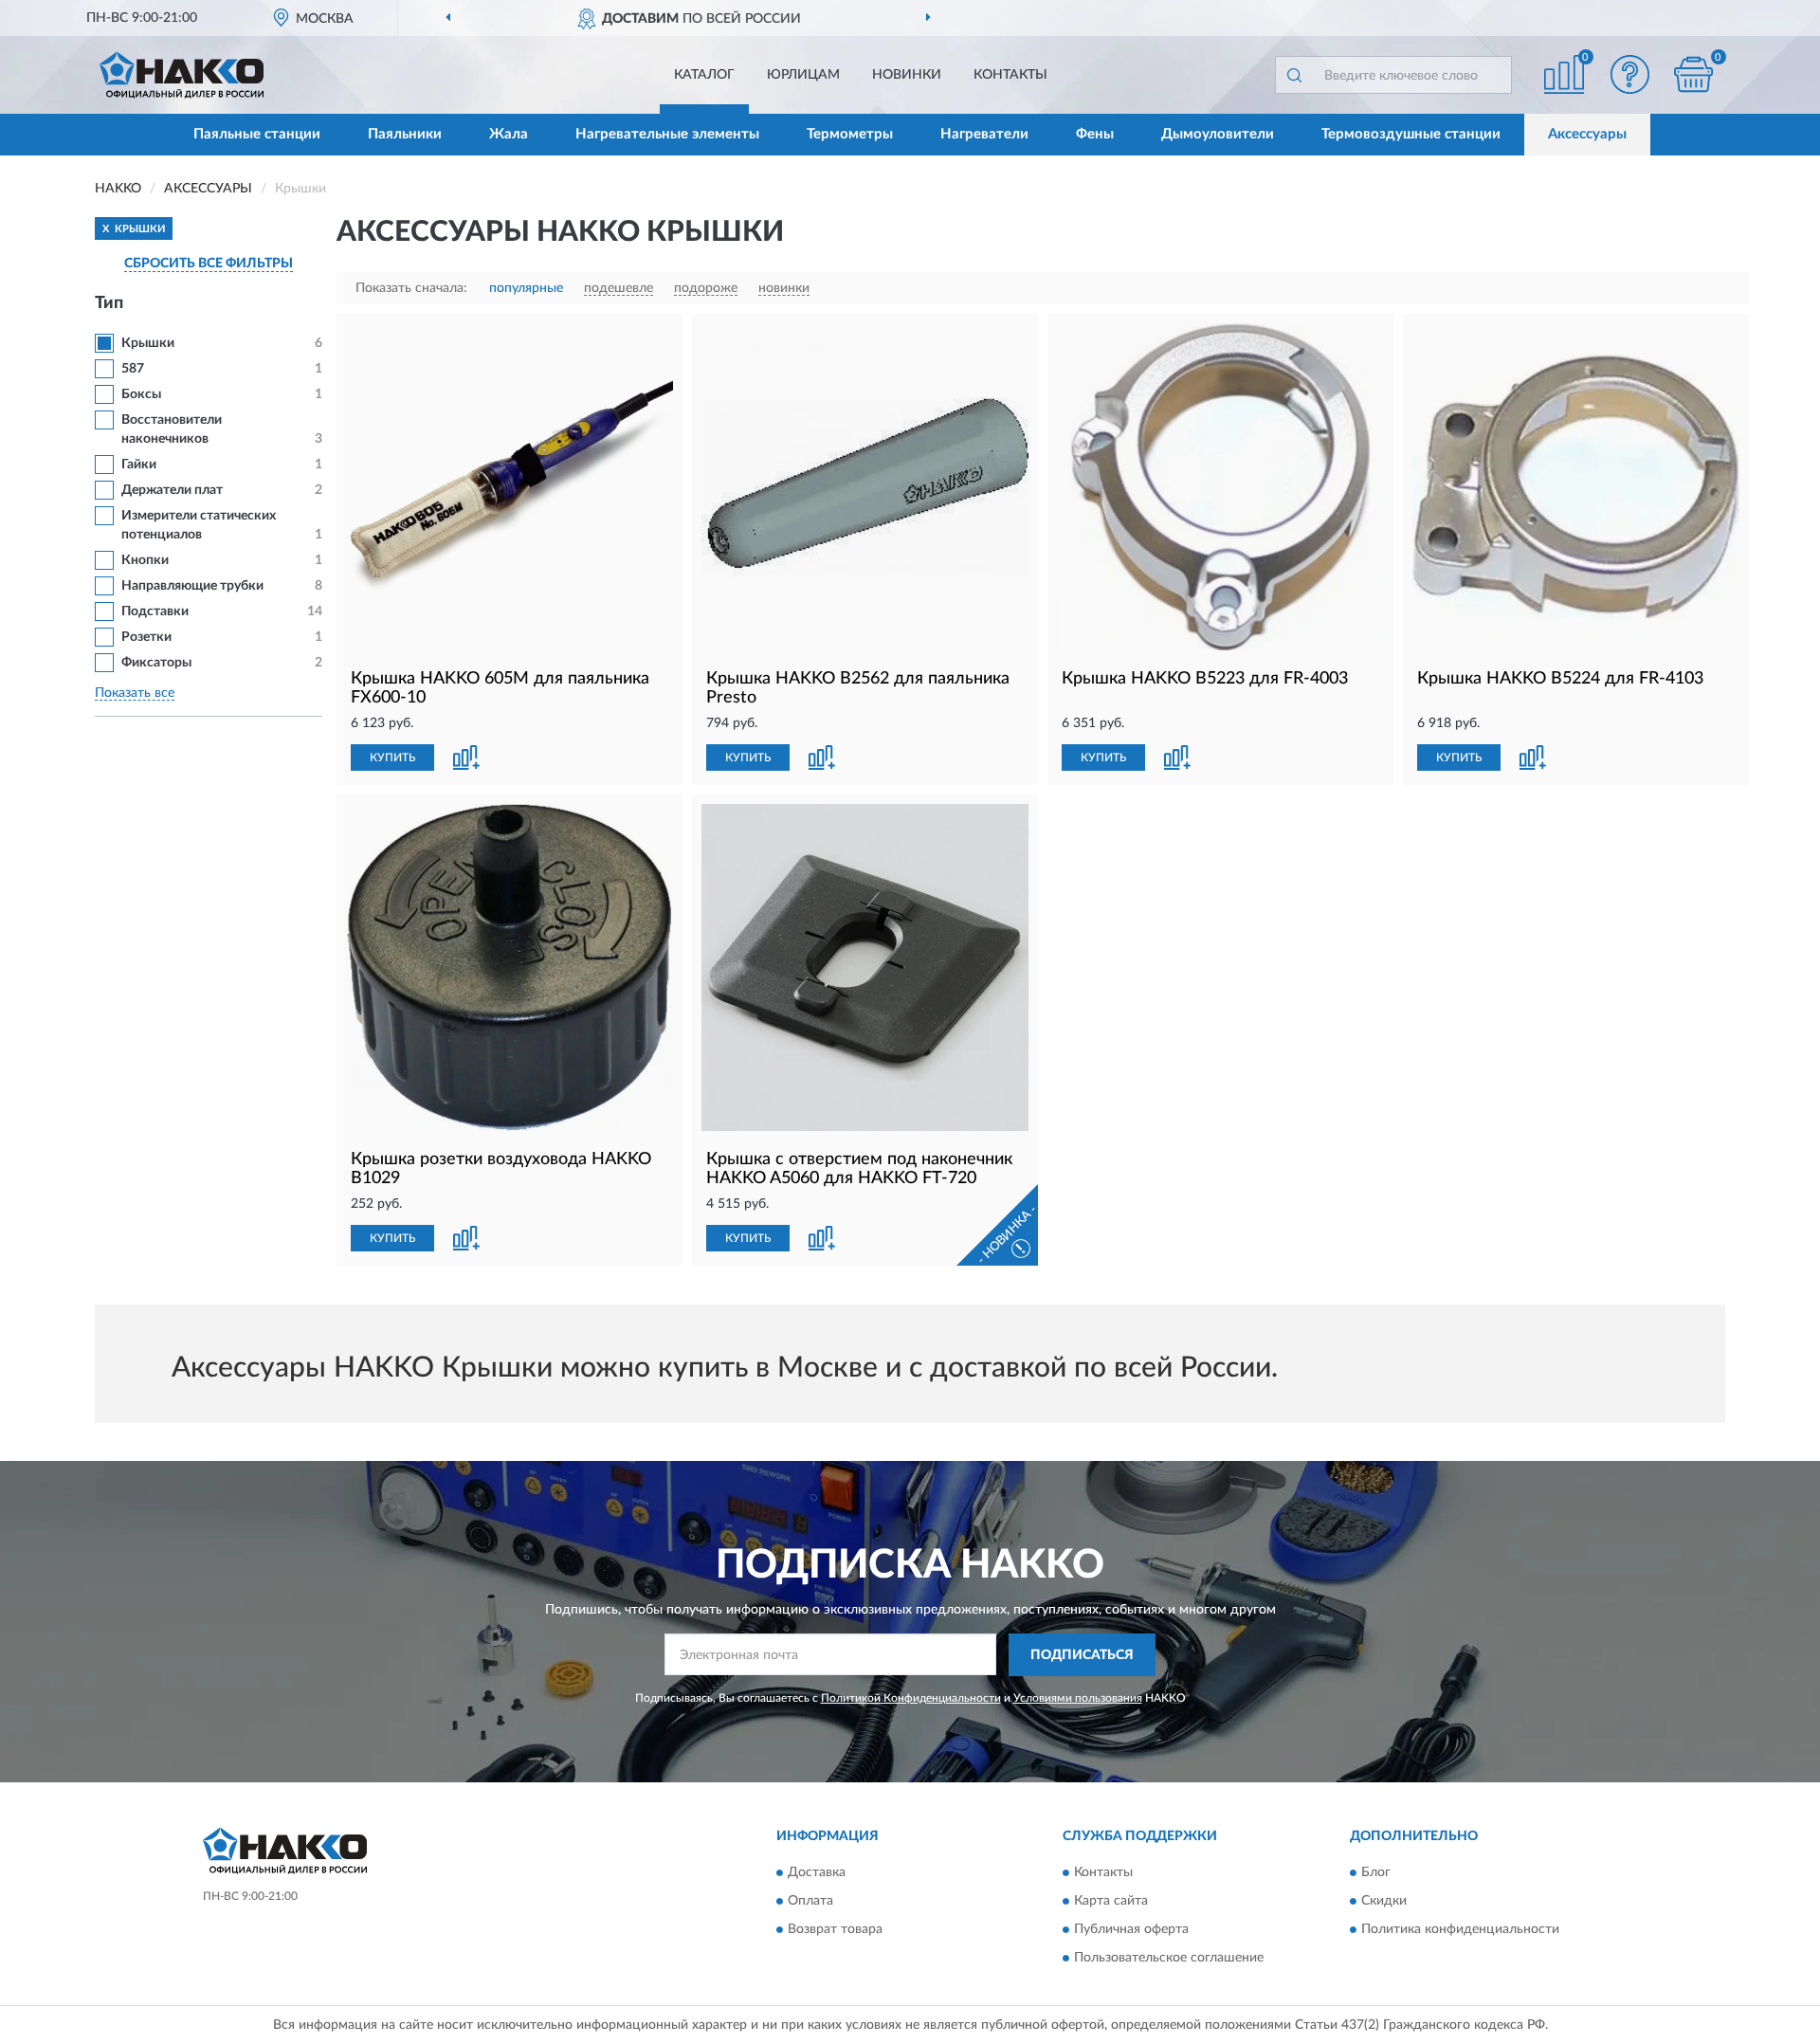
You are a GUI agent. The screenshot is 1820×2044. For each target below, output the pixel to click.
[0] (1694, 74)
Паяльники (405, 134)
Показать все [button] (135, 693)
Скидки (1384, 1902)
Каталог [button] (704, 75)
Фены (1095, 134)
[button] (1630, 74)
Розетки (146, 637)
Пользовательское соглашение (1169, 1959)
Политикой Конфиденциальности (911, 1698)
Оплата (810, 1902)
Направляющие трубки (192, 586)
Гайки (139, 465)
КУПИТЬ (392, 757)
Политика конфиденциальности (1460, 1930)
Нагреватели (984, 134)
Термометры (850, 134)
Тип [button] (109, 303)
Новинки (907, 75)
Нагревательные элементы (667, 134)
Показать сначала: (411, 288)
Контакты (1010, 75)
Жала (509, 134)
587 (133, 369)
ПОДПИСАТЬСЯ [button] (1082, 1655)
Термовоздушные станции (1411, 134)
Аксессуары (1587, 134)
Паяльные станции (257, 134)
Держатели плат (172, 490)
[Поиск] (1294, 75)
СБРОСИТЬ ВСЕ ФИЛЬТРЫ (209, 264)
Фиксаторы (156, 663)
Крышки (148, 343)
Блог (1376, 1873)
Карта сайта (1111, 1902)
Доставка (817, 1873)
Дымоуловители (1218, 134)
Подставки (155, 611)
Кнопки (145, 560)
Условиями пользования (1078, 1698)
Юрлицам (803, 75)
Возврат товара (835, 1930)
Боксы (141, 394)
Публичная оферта (1131, 1930)
